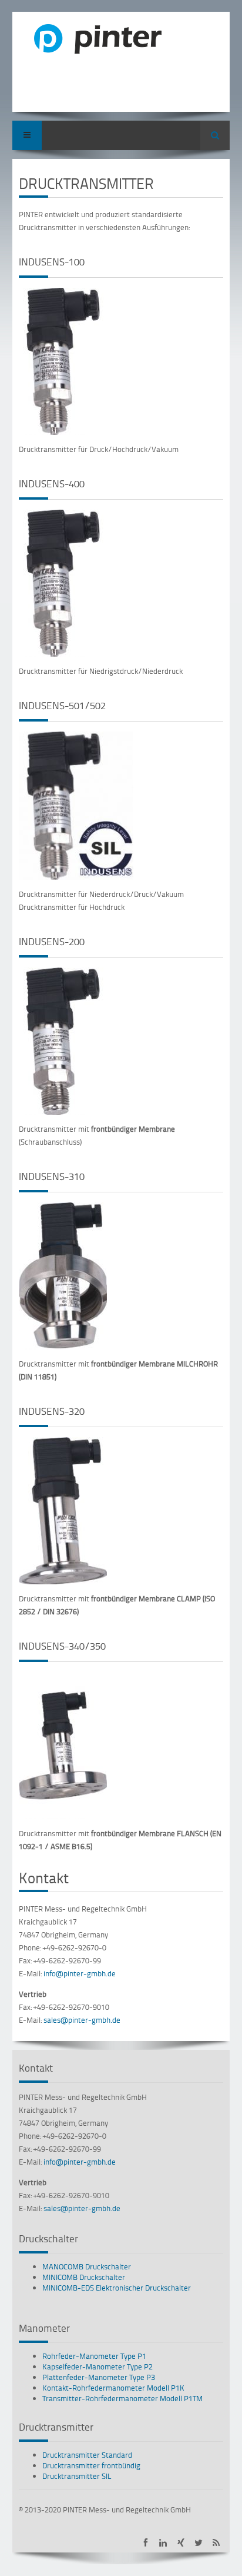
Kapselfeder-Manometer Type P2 (98, 2366)
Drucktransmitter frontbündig (91, 2465)
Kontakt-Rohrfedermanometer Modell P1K (113, 2388)
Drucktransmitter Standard (87, 2455)
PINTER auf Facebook (145, 2543)
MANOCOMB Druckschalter (87, 2266)
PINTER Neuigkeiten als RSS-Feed (216, 2543)
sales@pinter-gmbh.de (82, 2020)
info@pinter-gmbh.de (80, 1973)
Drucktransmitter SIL (77, 2476)
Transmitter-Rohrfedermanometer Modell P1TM (122, 2398)
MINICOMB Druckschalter (84, 2277)
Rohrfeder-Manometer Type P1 (94, 2356)
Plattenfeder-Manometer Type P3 (99, 2377)
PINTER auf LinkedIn (163, 2543)
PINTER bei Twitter (198, 2543)
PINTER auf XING (181, 2543)
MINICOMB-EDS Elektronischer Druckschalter (117, 2288)
